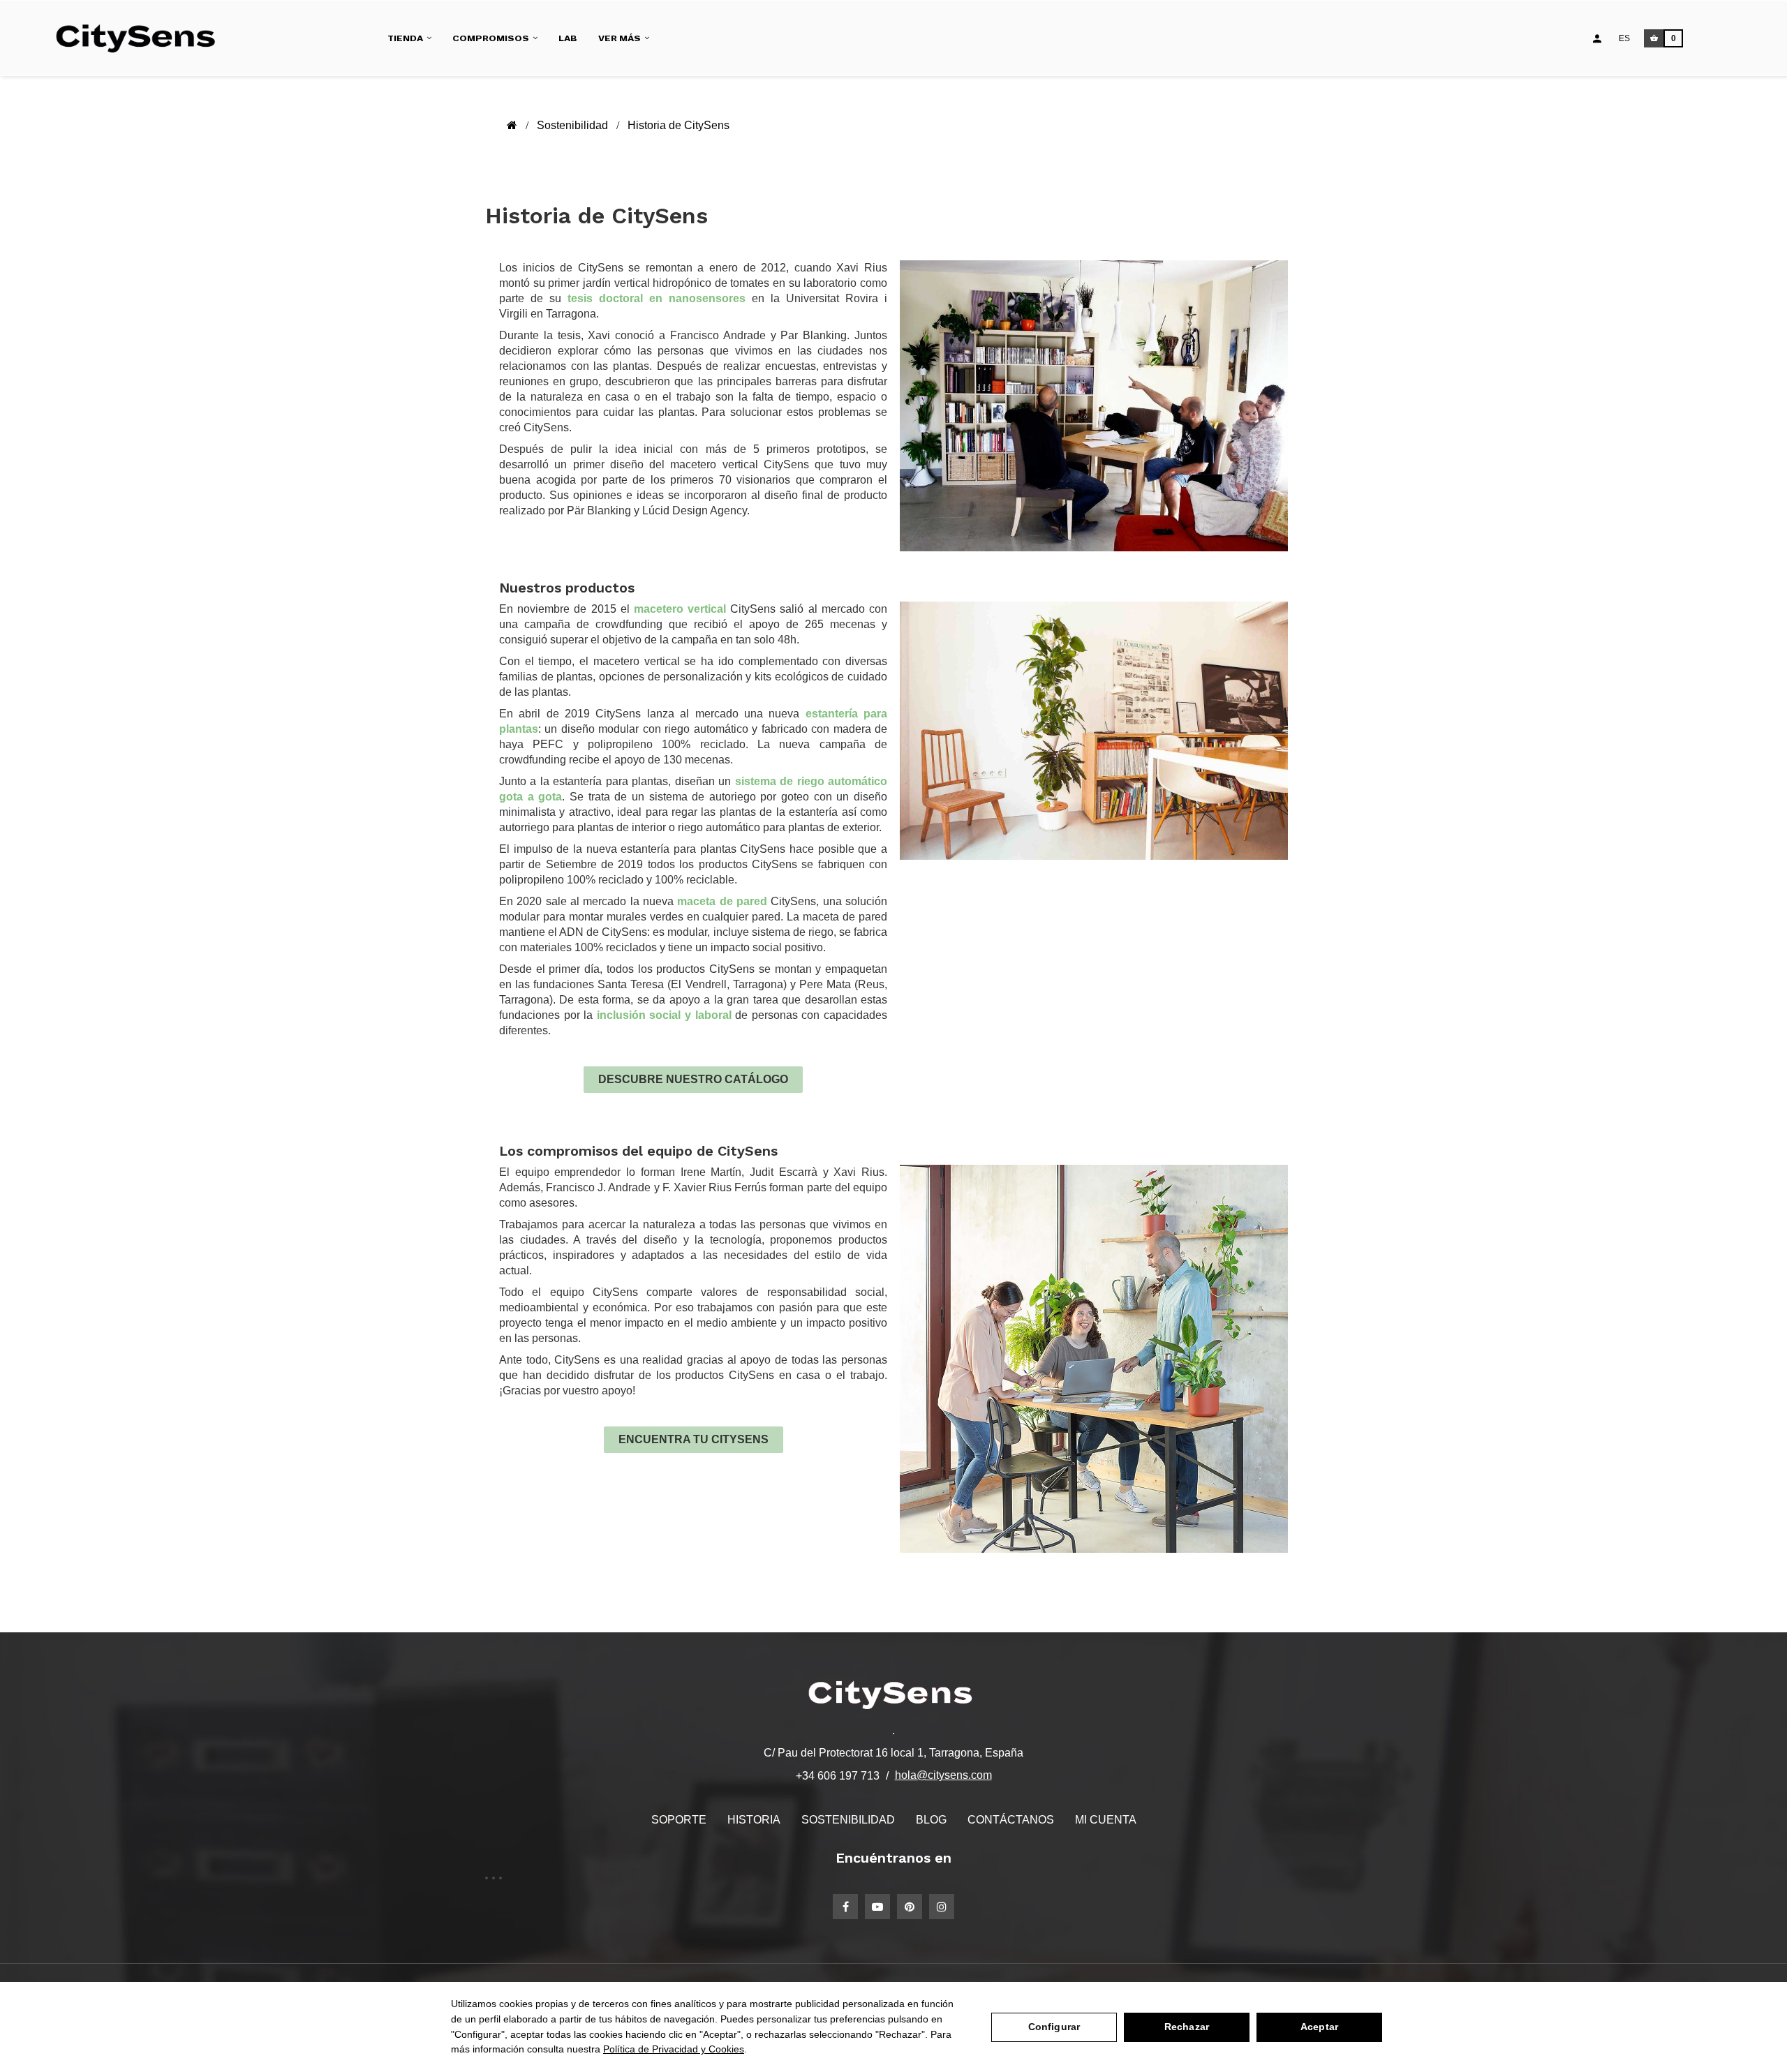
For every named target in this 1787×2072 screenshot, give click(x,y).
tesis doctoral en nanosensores (657, 298)
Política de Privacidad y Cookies (674, 2049)
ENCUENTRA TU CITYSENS (694, 1439)
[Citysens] (142, 38)
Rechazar (1187, 2027)
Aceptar (1319, 2027)
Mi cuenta (1106, 1820)
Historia (754, 1820)
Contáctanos (1011, 1820)
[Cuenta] (1597, 38)
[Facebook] (845, 1907)
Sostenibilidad (848, 1820)
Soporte (679, 1820)
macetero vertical (680, 609)
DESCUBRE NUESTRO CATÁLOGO (693, 1079)
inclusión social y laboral (664, 1015)
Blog (931, 1820)
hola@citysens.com (943, 1775)
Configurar (1054, 2027)
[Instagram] (942, 1907)
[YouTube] (877, 1907)
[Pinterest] (910, 1907)
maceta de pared (722, 901)
